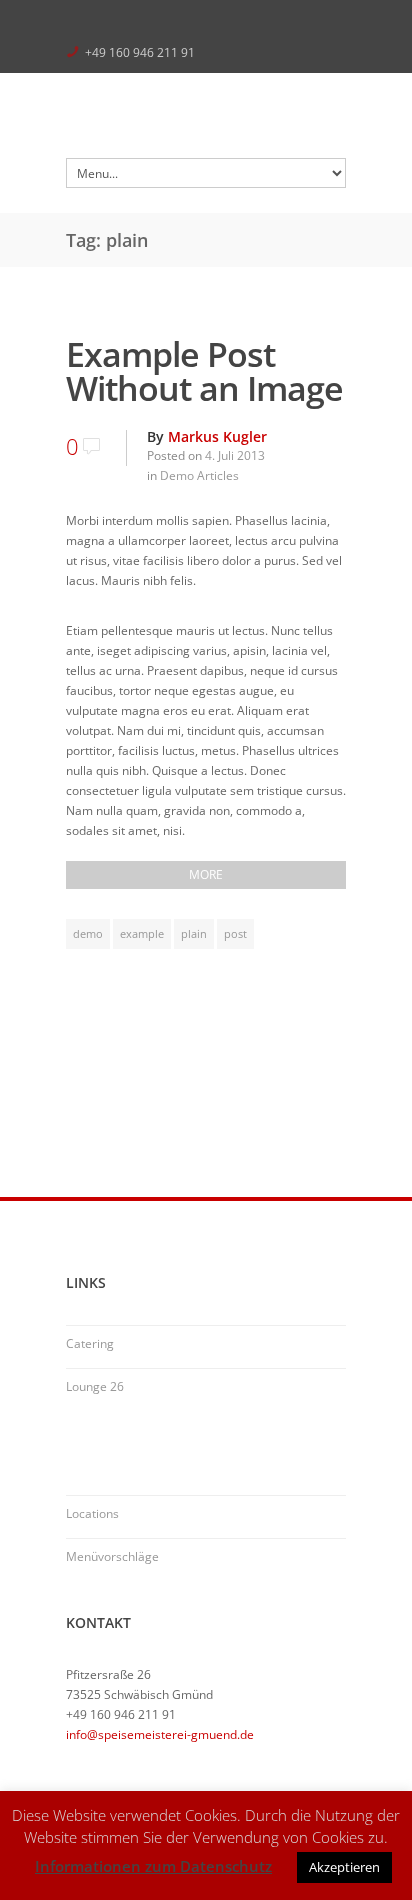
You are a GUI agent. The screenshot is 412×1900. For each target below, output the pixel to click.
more (206, 874)
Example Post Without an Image (204, 371)
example (142, 933)
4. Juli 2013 (235, 455)
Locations (92, 1513)
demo (88, 933)
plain (194, 933)
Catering (90, 1343)
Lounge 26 (95, 1386)
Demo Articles (199, 475)
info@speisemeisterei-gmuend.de (160, 1734)
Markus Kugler (217, 436)
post (235, 933)
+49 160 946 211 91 (140, 52)
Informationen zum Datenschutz (153, 1866)
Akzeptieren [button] (344, 1867)
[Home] (206, 120)
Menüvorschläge (112, 1556)
